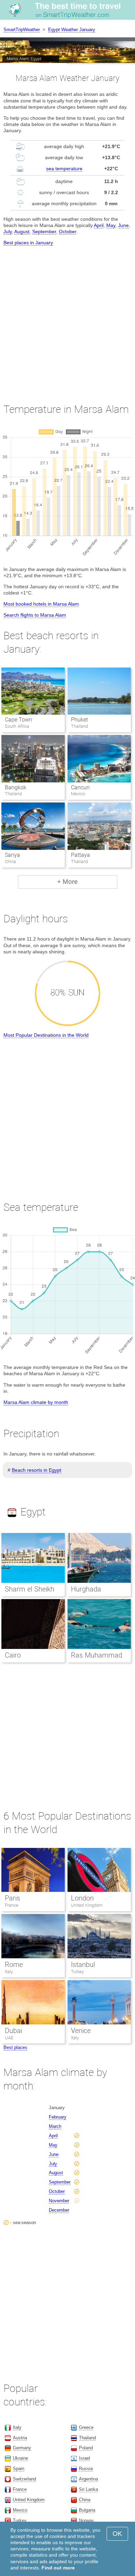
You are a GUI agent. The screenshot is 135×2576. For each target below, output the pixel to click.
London (82, 1898)
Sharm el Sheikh (30, 1589)
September (44, 232)
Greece (86, 2427)
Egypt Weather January (72, 30)
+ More (67, 882)
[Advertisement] (67, 318)
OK (117, 2534)
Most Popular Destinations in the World (46, 1035)
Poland (86, 2448)
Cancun (80, 787)
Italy (9, 1972)
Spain (19, 2469)
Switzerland (24, 2479)
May (111, 225)
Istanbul (83, 1965)
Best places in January (28, 243)
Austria (20, 2438)
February (58, 2117)
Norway (86, 2520)
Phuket (79, 720)
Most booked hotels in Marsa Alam (41, 604)
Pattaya (80, 855)
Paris (12, 1898)
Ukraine (20, 2458)
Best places (15, 2047)
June (123, 225)
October (67, 232)
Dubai (13, 2031)
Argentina (88, 2479)
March (55, 2126)
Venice (81, 2031)
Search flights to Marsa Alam (35, 615)
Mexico (20, 2510)
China (85, 2500)
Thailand (87, 2438)
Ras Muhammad (97, 1655)
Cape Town (19, 720)
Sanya (12, 855)
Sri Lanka (88, 2489)
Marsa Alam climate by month (36, 1402)
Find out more (58, 2568)
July (8, 232)
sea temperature (64, 169)
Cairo (13, 1655)
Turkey (77, 1972)
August (22, 232)
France (12, 1905)
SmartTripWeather (22, 30)
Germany (22, 2448)
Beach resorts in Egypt (37, 1470)
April (99, 225)
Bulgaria (87, 2510)
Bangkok (16, 787)
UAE (9, 2038)
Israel (84, 2458)
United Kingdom (87, 1905)
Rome (14, 1965)
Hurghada (86, 1589)
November (59, 2201)
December (59, 2210)
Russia (86, 2469)
